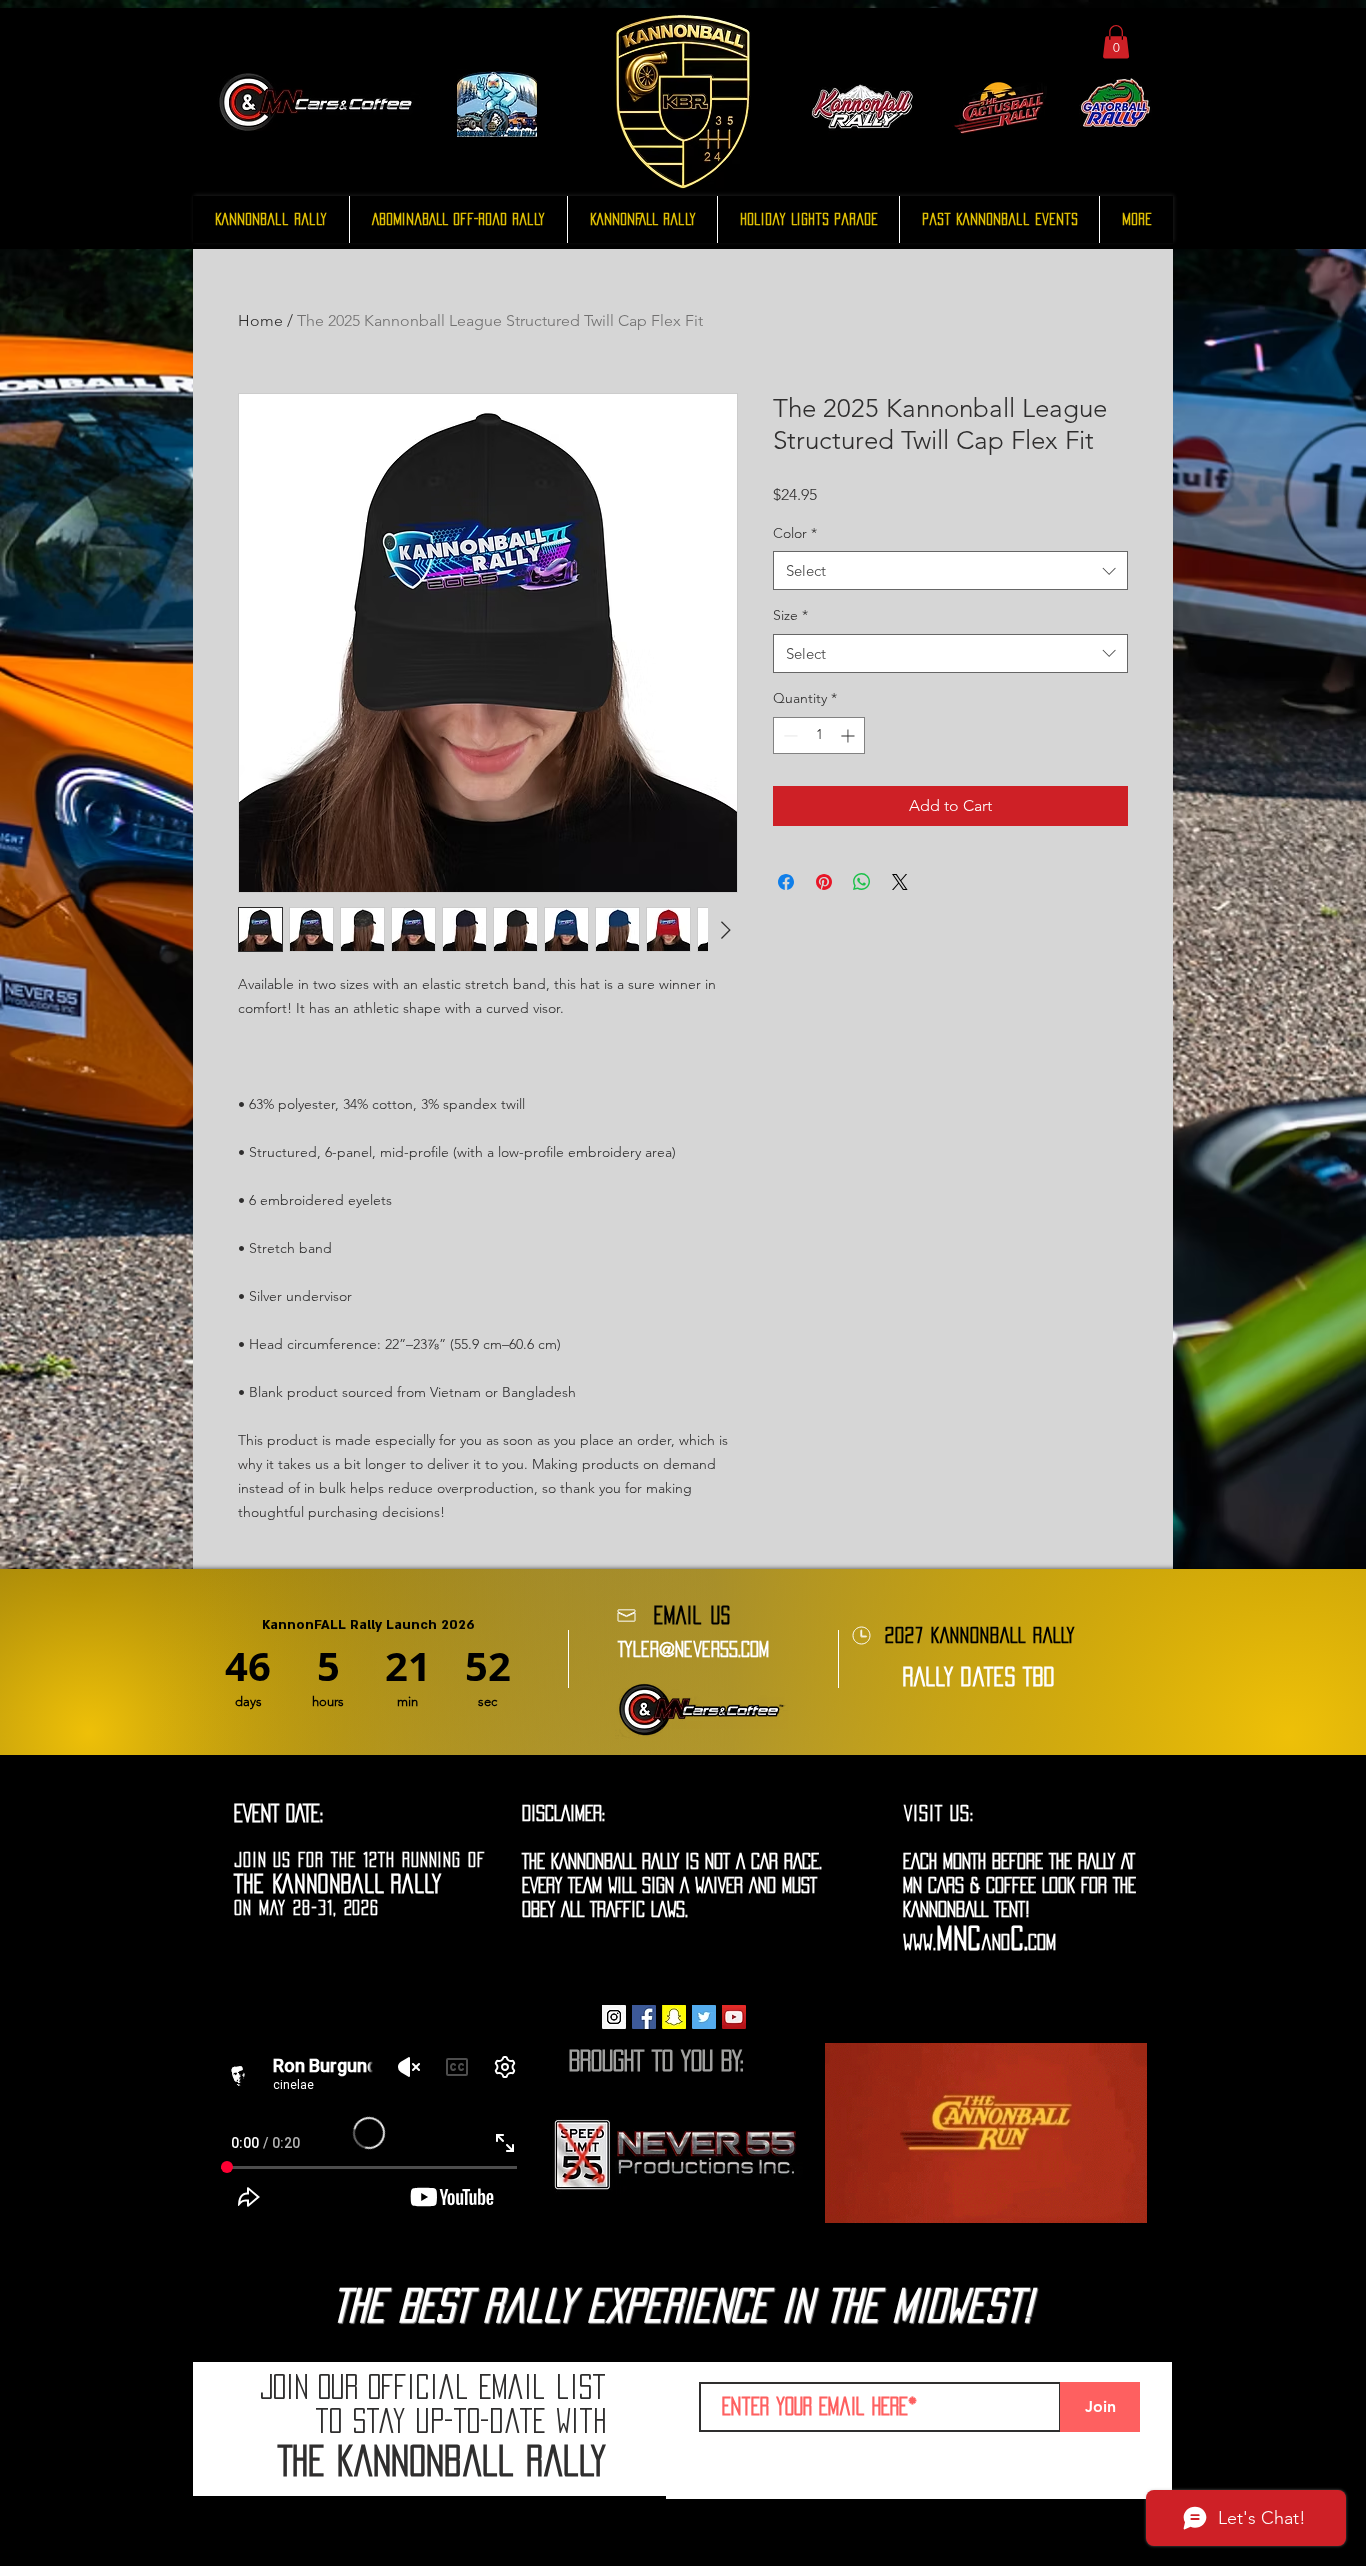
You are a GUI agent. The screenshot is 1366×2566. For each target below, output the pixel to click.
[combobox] (950, 570)
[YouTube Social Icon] (734, 2017)
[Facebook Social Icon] (644, 2017)
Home (260, 320)
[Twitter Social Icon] (704, 2017)
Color (795, 533)
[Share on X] (900, 882)
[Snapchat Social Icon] (674, 2017)
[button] (1116, 41)
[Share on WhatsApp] (862, 882)
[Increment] (849, 735)
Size (790, 615)
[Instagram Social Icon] (614, 2017)
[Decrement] (788, 735)
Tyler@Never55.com (693, 1649)
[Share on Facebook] (786, 882)
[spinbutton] (819, 735)
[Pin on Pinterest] (824, 882)
